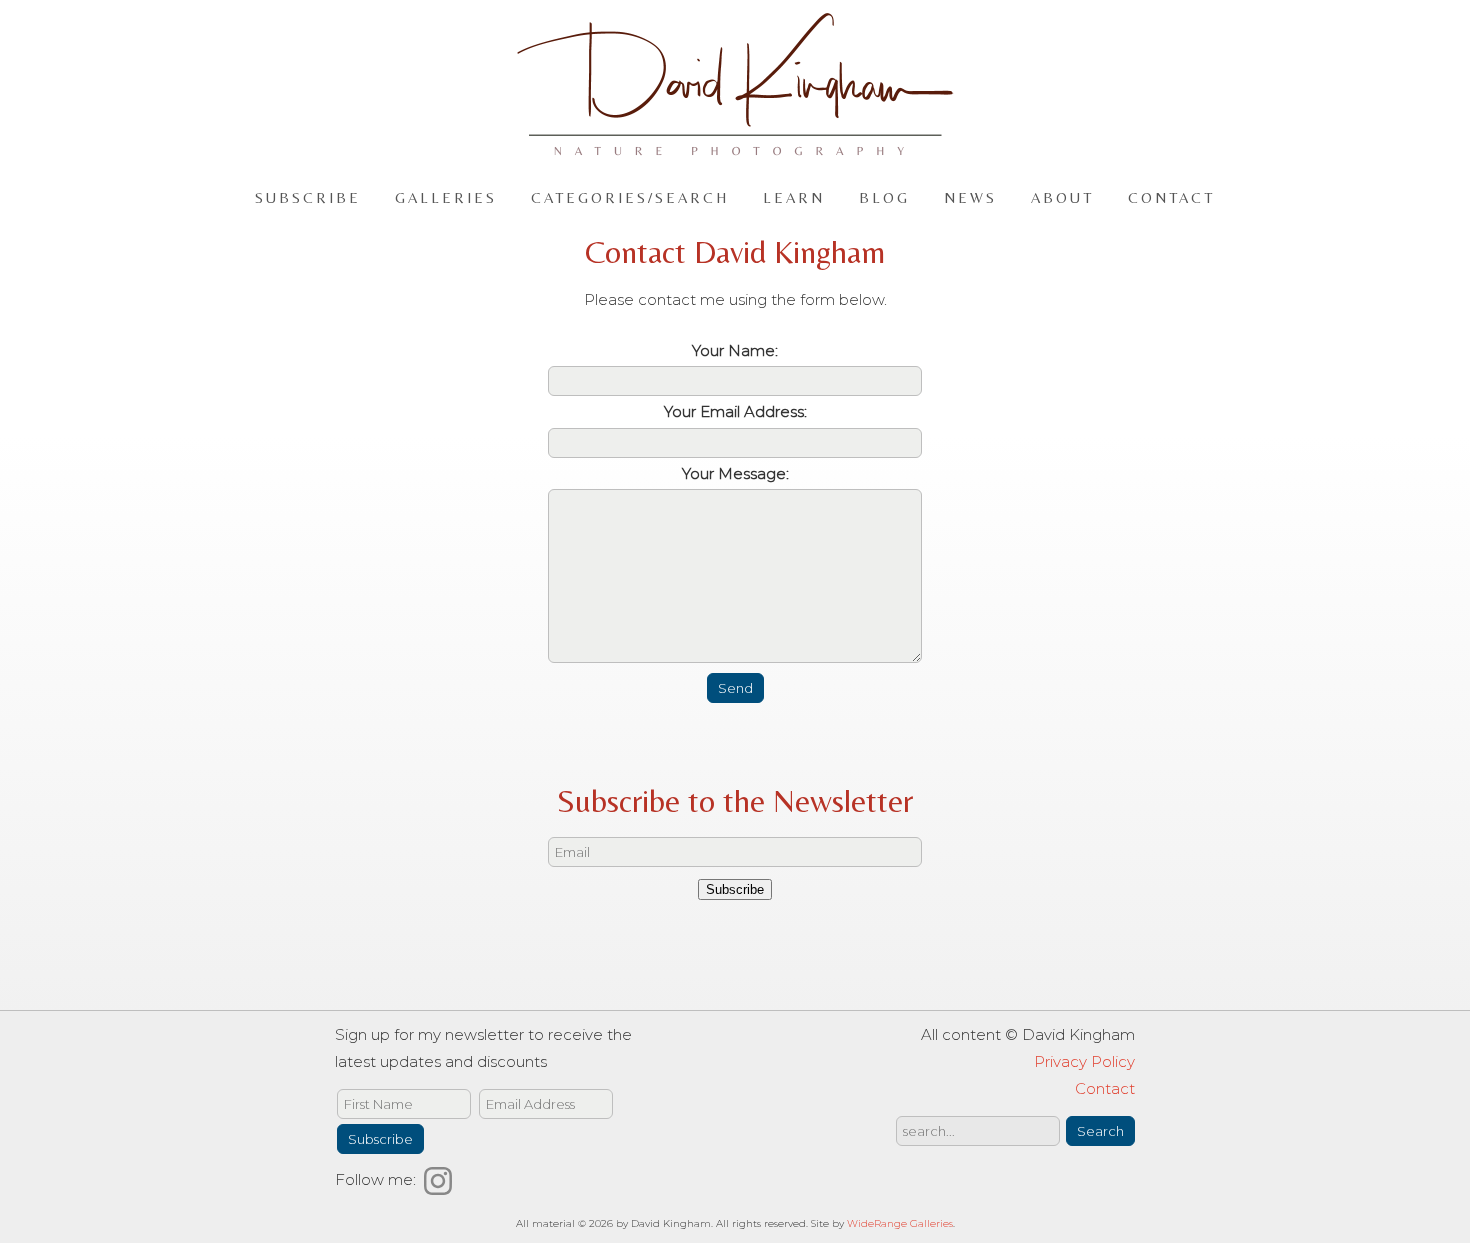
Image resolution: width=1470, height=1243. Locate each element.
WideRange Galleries (900, 1223)
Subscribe (308, 196)
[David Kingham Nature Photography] (735, 146)
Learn (794, 196)
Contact (1171, 196)
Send (735, 688)
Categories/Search (630, 196)
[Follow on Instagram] (441, 1179)
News (970, 196)
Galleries (446, 196)
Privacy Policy (1084, 1061)
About (1062, 196)
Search (1100, 1131)
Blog (884, 196)
